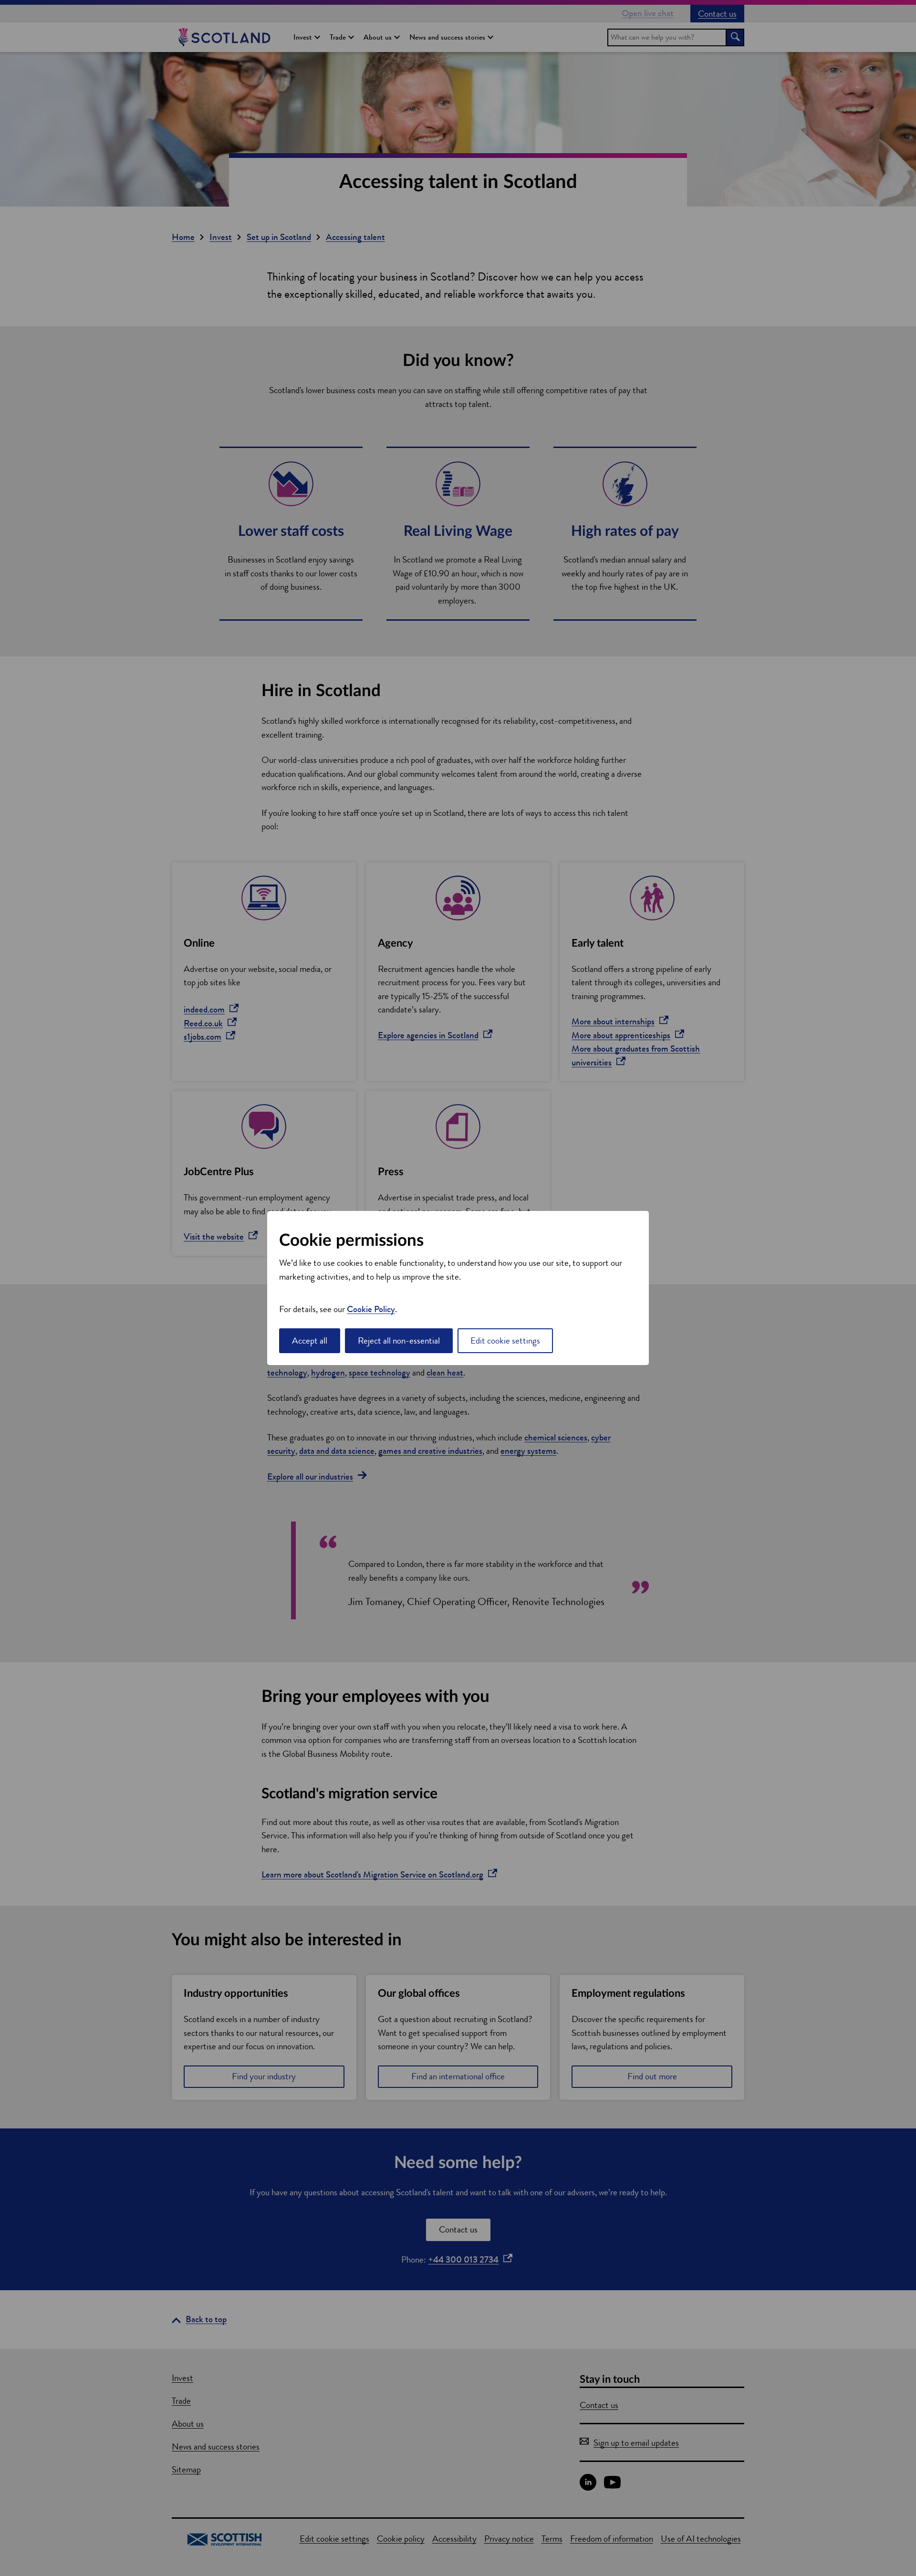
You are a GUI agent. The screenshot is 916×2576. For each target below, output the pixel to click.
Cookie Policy (371, 1309)
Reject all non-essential (399, 1340)
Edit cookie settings (505, 1340)
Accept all (310, 1340)
